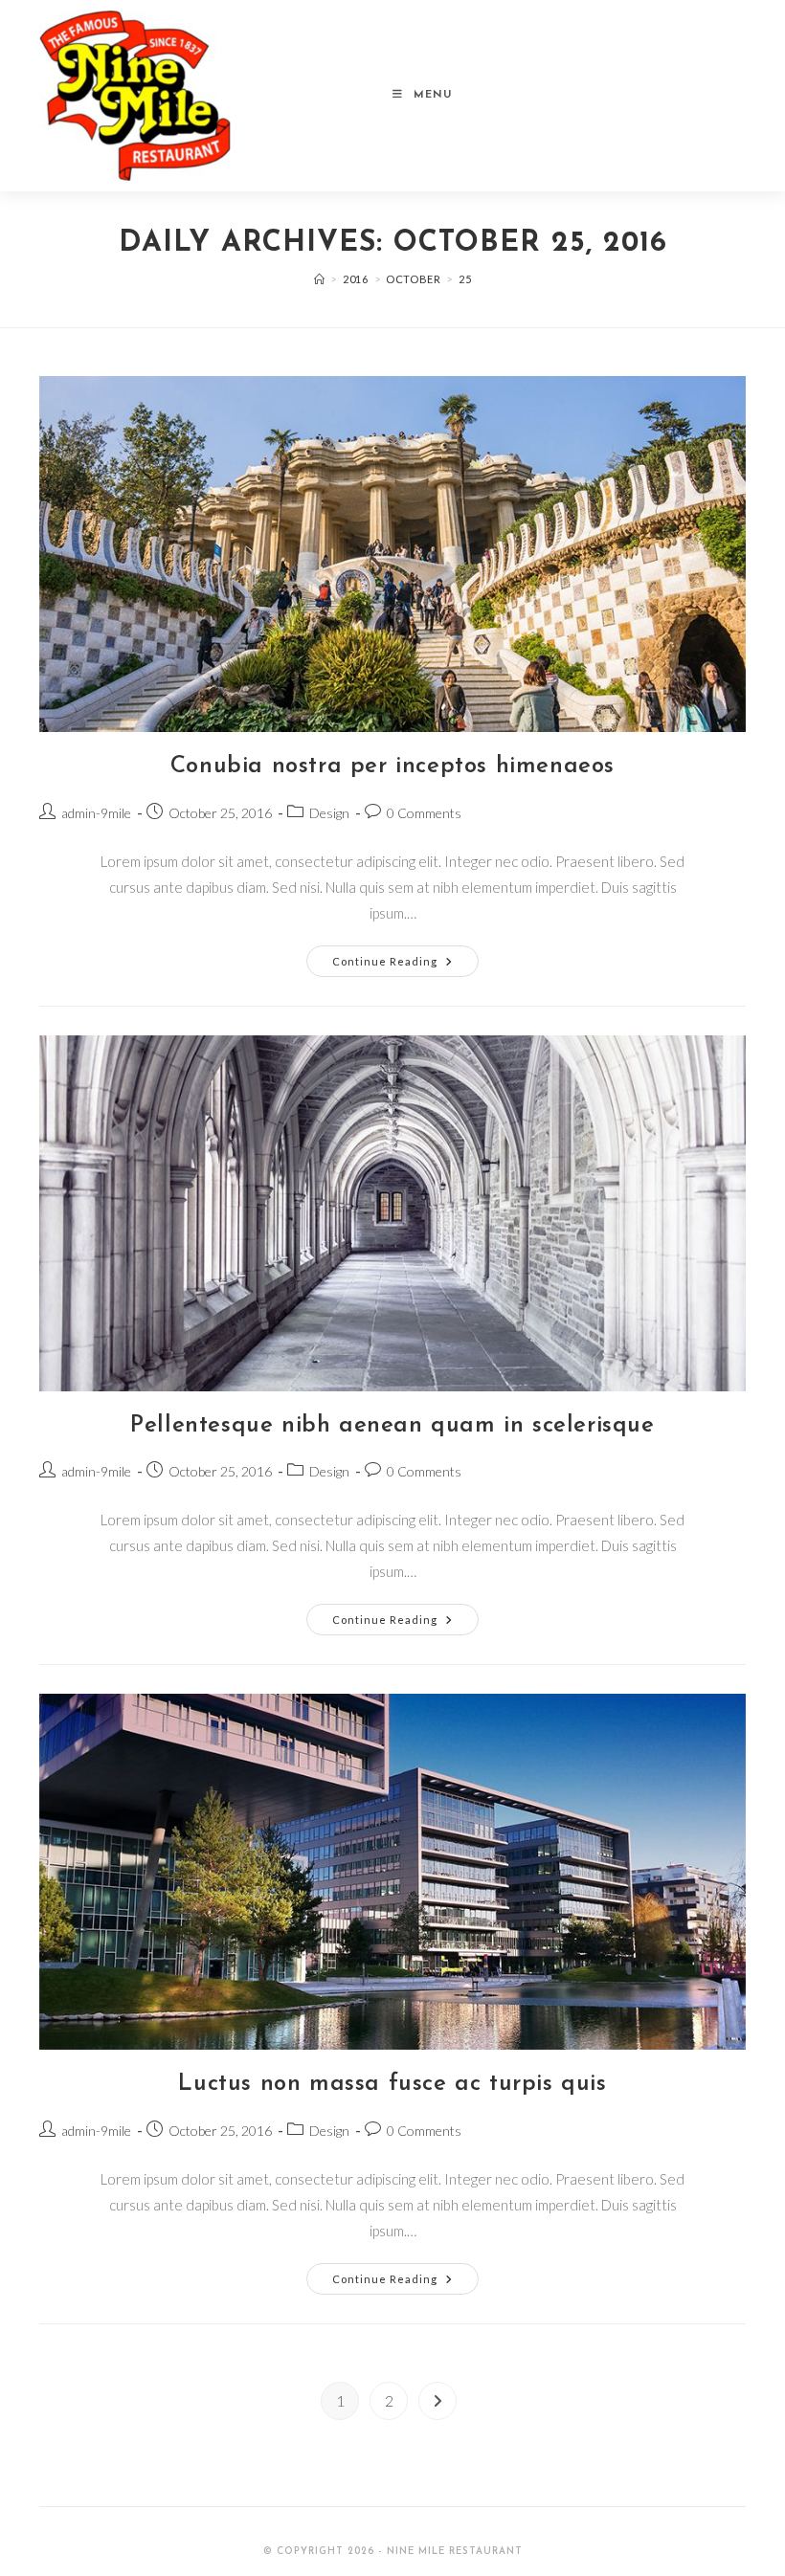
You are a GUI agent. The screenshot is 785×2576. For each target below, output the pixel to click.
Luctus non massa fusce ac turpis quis (392, 2084)
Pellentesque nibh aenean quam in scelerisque (392, 1426)
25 (465, 279)
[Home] (320, 279)
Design (329, 813)
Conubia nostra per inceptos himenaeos (392, 766)
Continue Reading (405, 965)
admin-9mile (96, 813)
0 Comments (424, 813)
